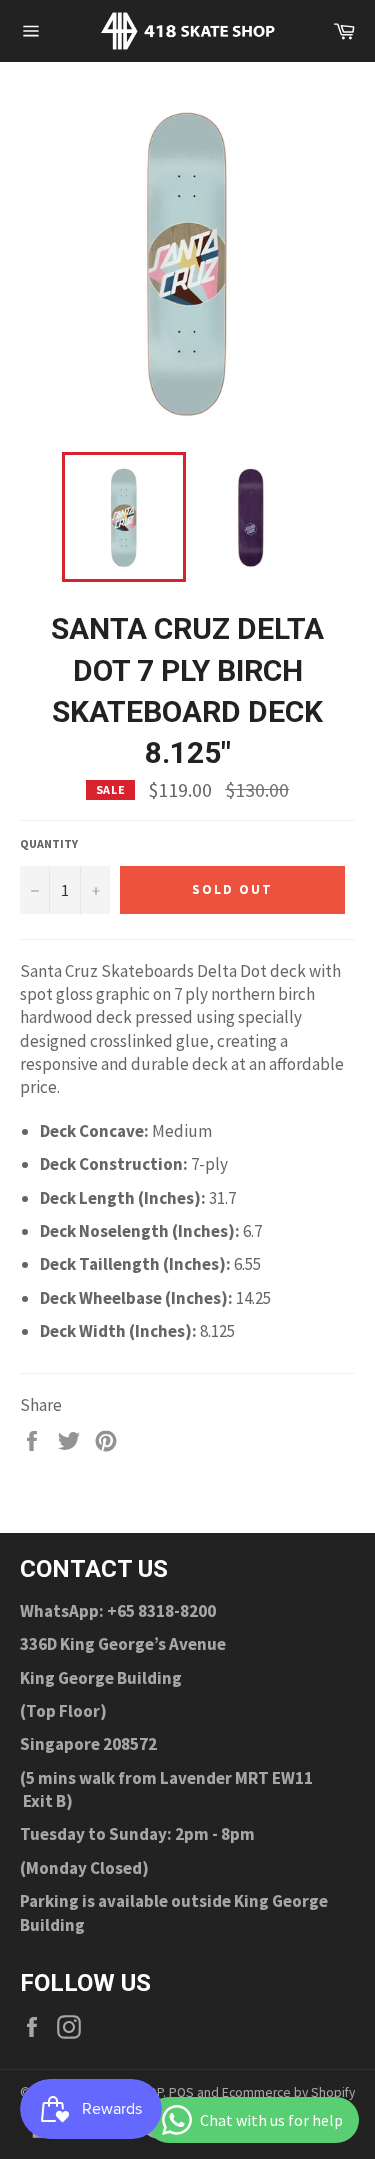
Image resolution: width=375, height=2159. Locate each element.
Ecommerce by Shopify (288, 2092)
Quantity (49, 843)
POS (181, 2092)
